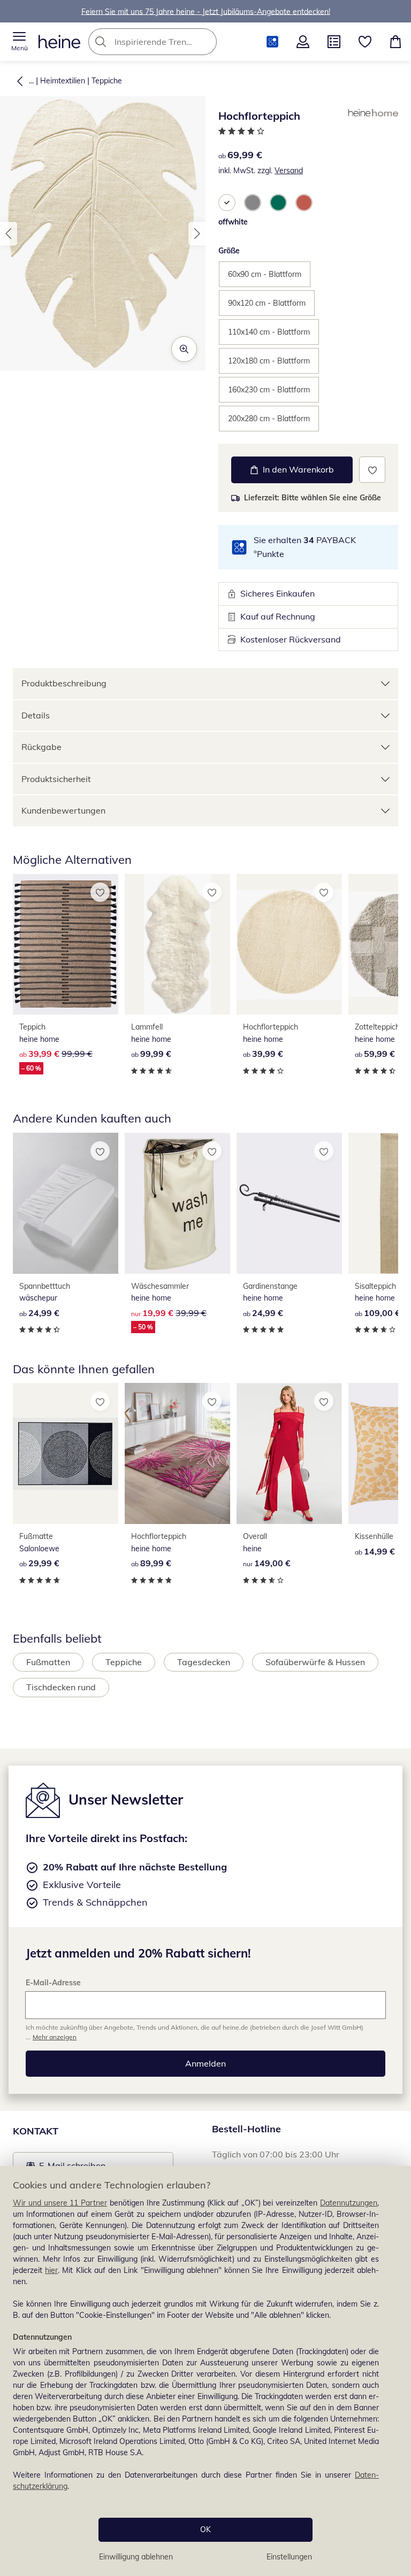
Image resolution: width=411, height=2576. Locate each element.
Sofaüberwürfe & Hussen (315, 1662)
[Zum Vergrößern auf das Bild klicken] (184, 349)
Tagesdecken (204, 1662)
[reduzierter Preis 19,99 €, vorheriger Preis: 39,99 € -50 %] (177, 1203)
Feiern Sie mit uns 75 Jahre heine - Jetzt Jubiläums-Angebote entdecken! (206, 11)
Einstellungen (289, 2557)
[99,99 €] (177, 945)
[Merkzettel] (365, 42)
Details (36, 715)
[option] (227, 203)
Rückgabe (41, 747)
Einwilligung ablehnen (136, 2557)
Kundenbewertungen (63, 810)
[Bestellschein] (334, 42)
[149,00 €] (289, 1453)
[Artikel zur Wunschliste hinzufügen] (372, 470)
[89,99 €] (177, 1453)
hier (51, 2270)
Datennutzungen (349, 2203)
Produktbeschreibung (64, 683)
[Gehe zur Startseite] (59, 42)
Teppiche (107, 81)
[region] (205, 2371)
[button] (19, 42)
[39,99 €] (289, 945)
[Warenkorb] (395, 42)
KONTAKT (36, 2131)
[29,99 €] (66, 1453)
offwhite (233, 222)
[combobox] (169, 42)
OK (205, 2529)
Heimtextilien (63, 81)
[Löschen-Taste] (205, 42)
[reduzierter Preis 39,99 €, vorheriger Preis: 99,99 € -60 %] (66, 945)
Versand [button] (289, 171)
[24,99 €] (66, 1203)
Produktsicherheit (56, 779)
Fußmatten (48, 1662)
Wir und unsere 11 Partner (60, 2203)
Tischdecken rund (61, 1687)
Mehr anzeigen (55, 2037)
